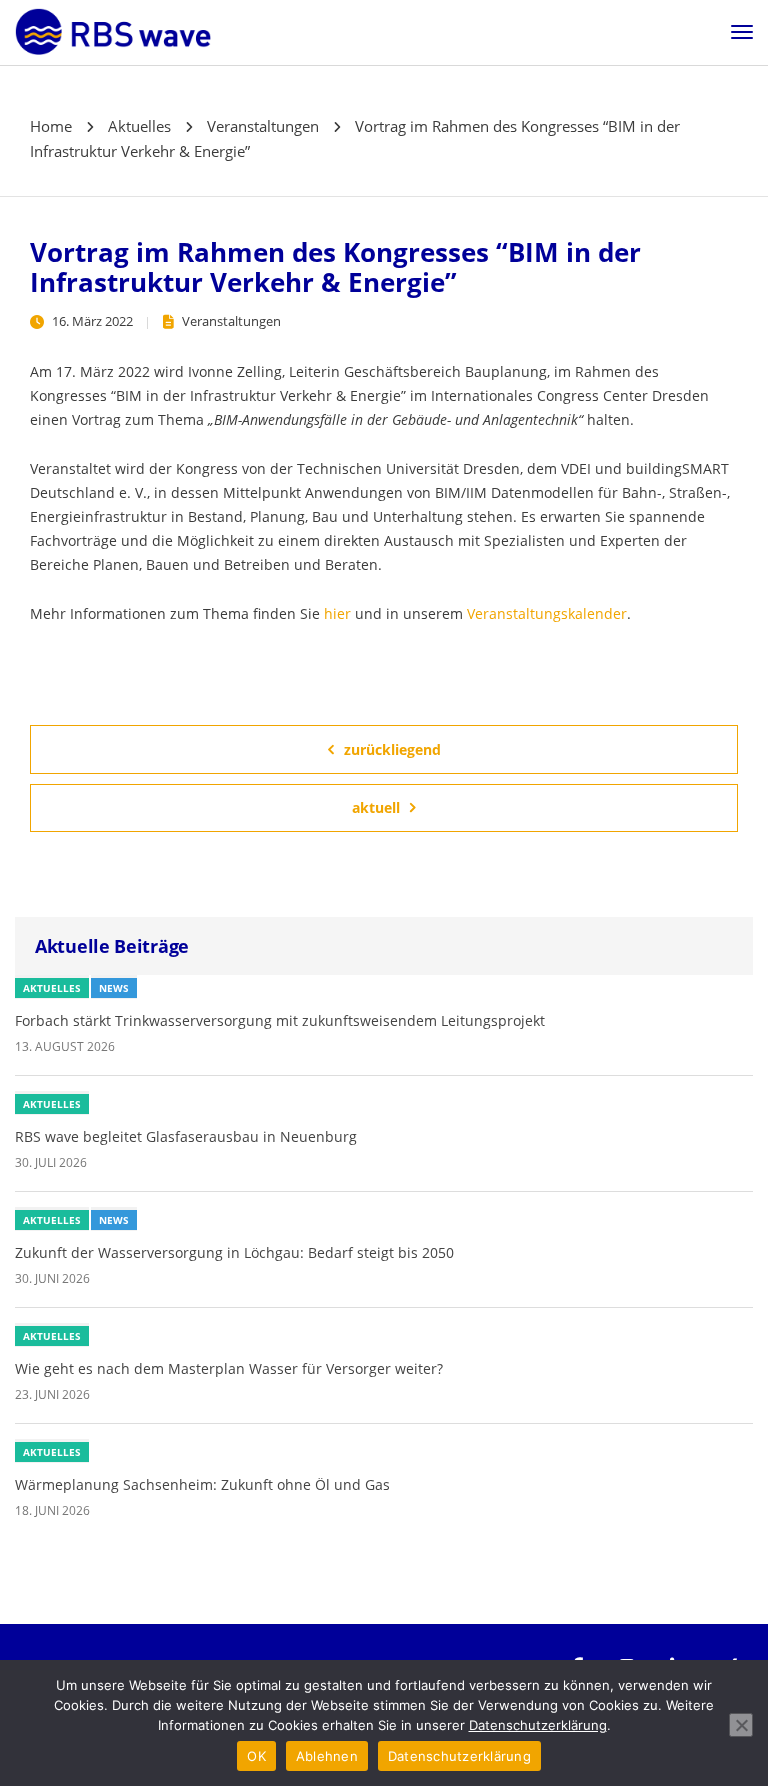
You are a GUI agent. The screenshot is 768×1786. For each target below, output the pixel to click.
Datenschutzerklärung (538, 1725)
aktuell (376, 807)
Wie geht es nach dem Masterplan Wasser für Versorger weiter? (229, 1368)
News (114, 988)
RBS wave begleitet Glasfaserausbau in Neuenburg (186, 1136)
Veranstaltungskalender (547, 613)
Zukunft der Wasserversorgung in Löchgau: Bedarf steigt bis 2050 (234, 1252)
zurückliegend (392, 749)
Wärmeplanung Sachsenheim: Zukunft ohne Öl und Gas (202, 1484)
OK (256, 1756)
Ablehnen (327, 1756)
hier (337, 613)
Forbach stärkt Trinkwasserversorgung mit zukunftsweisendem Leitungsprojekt (280, 1020)
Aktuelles (52, 988)
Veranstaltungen (231, 321)
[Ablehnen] (741, 1725)
